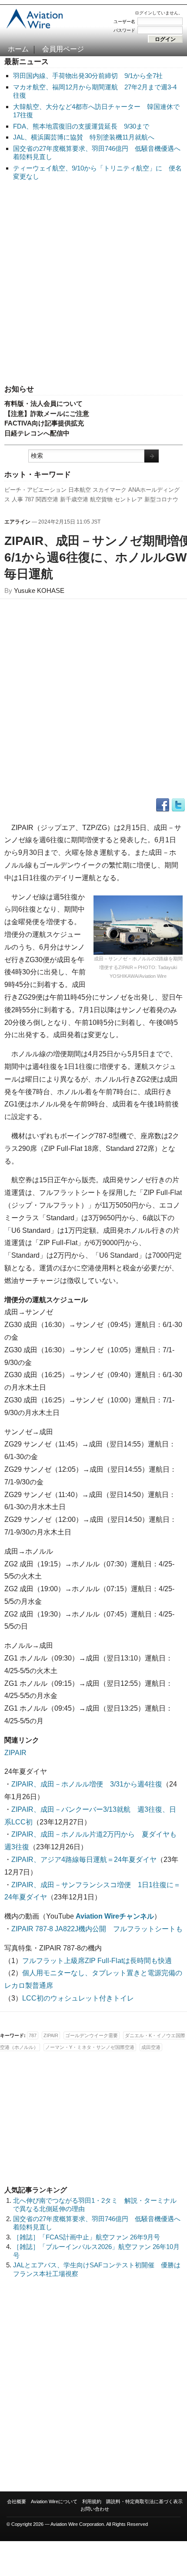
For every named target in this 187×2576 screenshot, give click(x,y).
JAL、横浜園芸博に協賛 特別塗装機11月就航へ (84, 137)
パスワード (124, 30)
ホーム (18, 49)
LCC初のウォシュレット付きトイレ (78, 1998)
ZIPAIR (15, 1753)
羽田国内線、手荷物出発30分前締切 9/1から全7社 (88, 76)
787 (29, 499)
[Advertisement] (93, 283)
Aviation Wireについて (54, 2501)
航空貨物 (101, 499)
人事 (17, 499)
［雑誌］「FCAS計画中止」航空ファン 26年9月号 (87, 2237)
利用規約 (92, 2501)
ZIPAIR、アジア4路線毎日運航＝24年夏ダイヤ (84, 1860)
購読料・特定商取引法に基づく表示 (144, 2501)
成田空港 (151, 2047)
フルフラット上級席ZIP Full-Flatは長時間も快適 (97, 1961)
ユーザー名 (124, 22)
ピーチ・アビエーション (35, 490)
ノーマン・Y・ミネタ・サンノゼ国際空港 (90, 2047)
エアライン (17, 522)
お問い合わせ (95, 2509)
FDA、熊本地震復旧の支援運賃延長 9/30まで (81, 126)
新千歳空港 (74, 499)
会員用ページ (63, 49)
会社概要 (17, 2501)
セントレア (129, 499)
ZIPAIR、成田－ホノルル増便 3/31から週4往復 (87, 1784)
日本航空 (80, 490)
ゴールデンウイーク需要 (92, 2035)
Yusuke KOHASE (39, 590)
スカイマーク (110, 490)
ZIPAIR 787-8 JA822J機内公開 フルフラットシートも (97, 1929)
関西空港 (47, 499)
